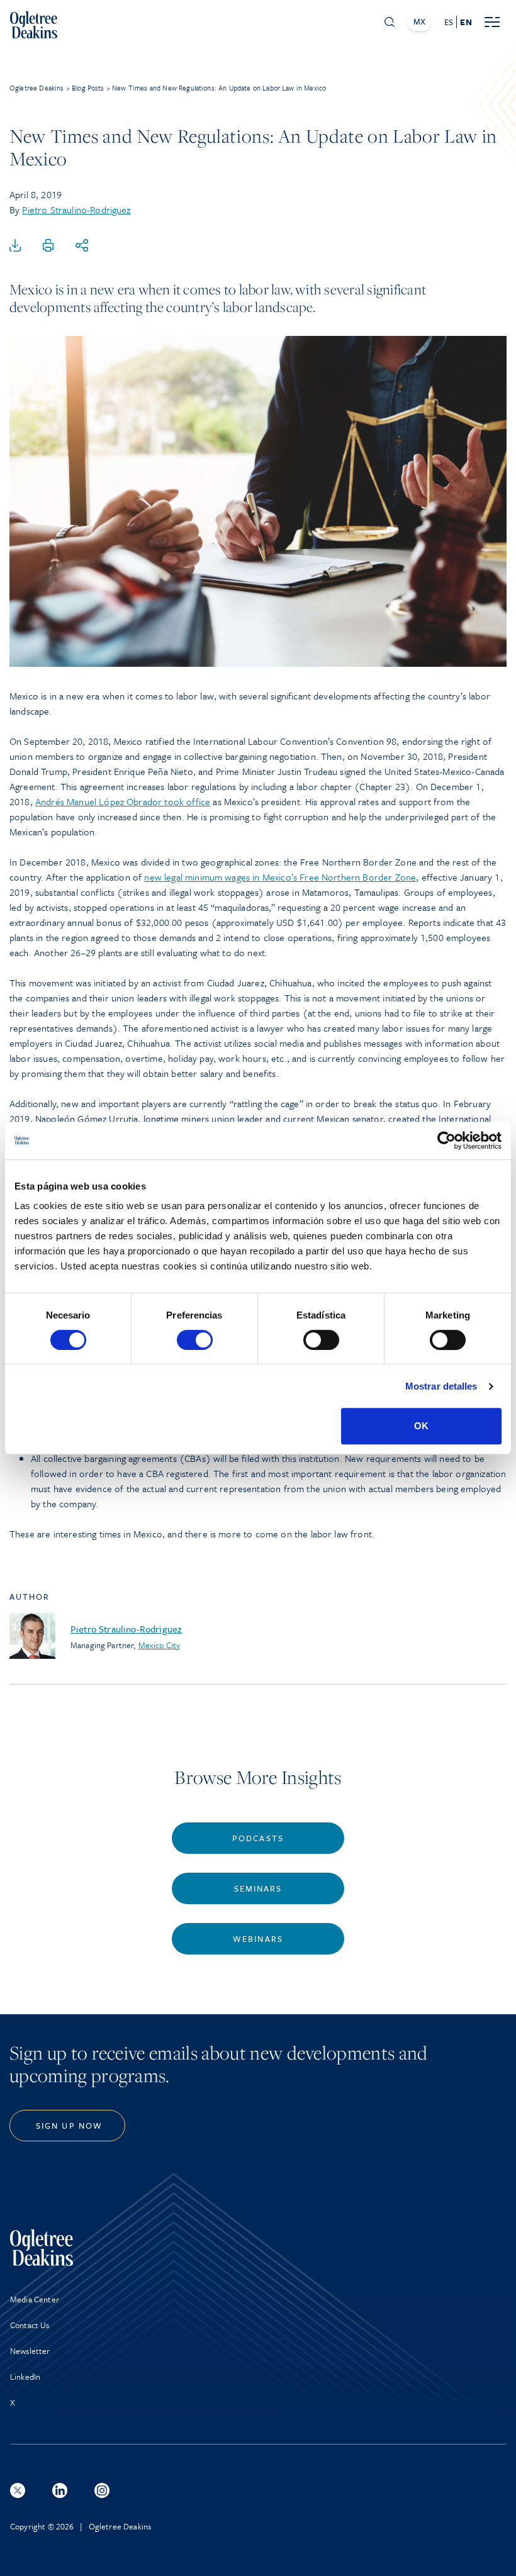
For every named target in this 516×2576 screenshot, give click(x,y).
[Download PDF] (15, 246)
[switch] (195, 1340)
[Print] (48, 246)
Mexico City (160, 1645)
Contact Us (30, 2325)
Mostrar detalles (441, 1386)
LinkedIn (25, 2377)
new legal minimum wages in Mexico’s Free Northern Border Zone (280, 877)
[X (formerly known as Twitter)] (18, 2490)
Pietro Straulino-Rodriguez (76, 209)
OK (421, 1426)
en (466, 22)
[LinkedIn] (60, 2490)
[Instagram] (102, 2490)
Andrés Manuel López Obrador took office (123, 801)
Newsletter (30, 2351)
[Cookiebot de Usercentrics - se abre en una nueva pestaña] (446, 1140)
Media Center (35, 2299)
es (449, 22)
